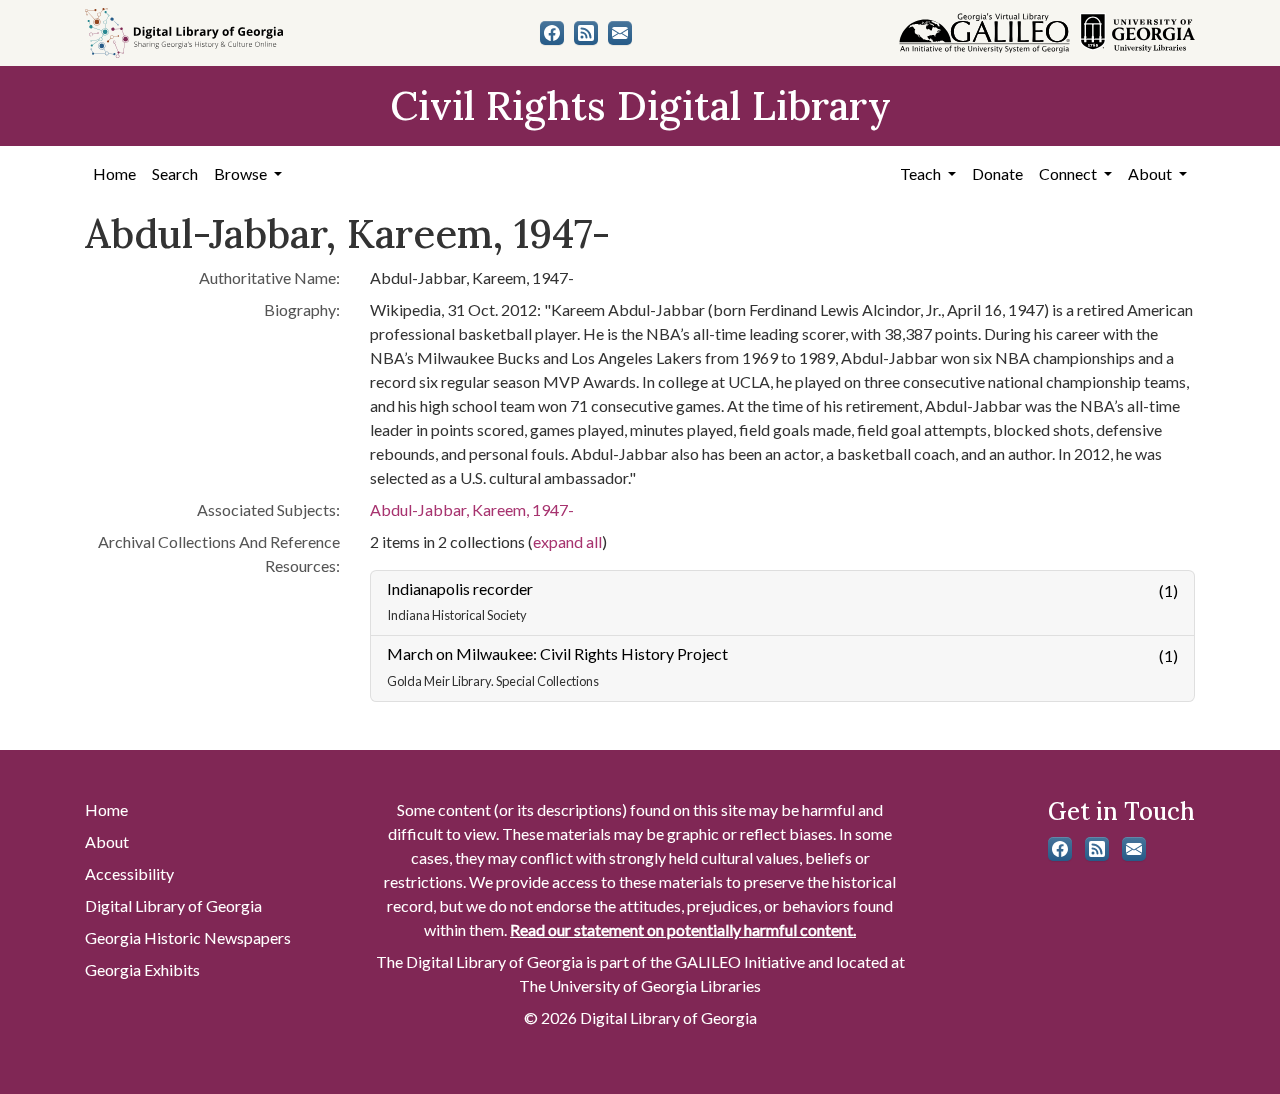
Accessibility (129, 873)
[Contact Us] (620, 33)
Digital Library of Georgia (173, 905)
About (107, 841)
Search (175, 173)
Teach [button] (922, 173)
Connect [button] (1069, 173)
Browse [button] (242, 173)
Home (114, 173)
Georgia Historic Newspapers (188, 937)
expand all (567, 541)
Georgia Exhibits (142, 969)
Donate (997, 173)
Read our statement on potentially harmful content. (683, 929)
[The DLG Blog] (586, 33)
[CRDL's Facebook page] (552, 33)
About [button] (1151, 173)
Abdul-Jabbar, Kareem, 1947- (472, 509)
